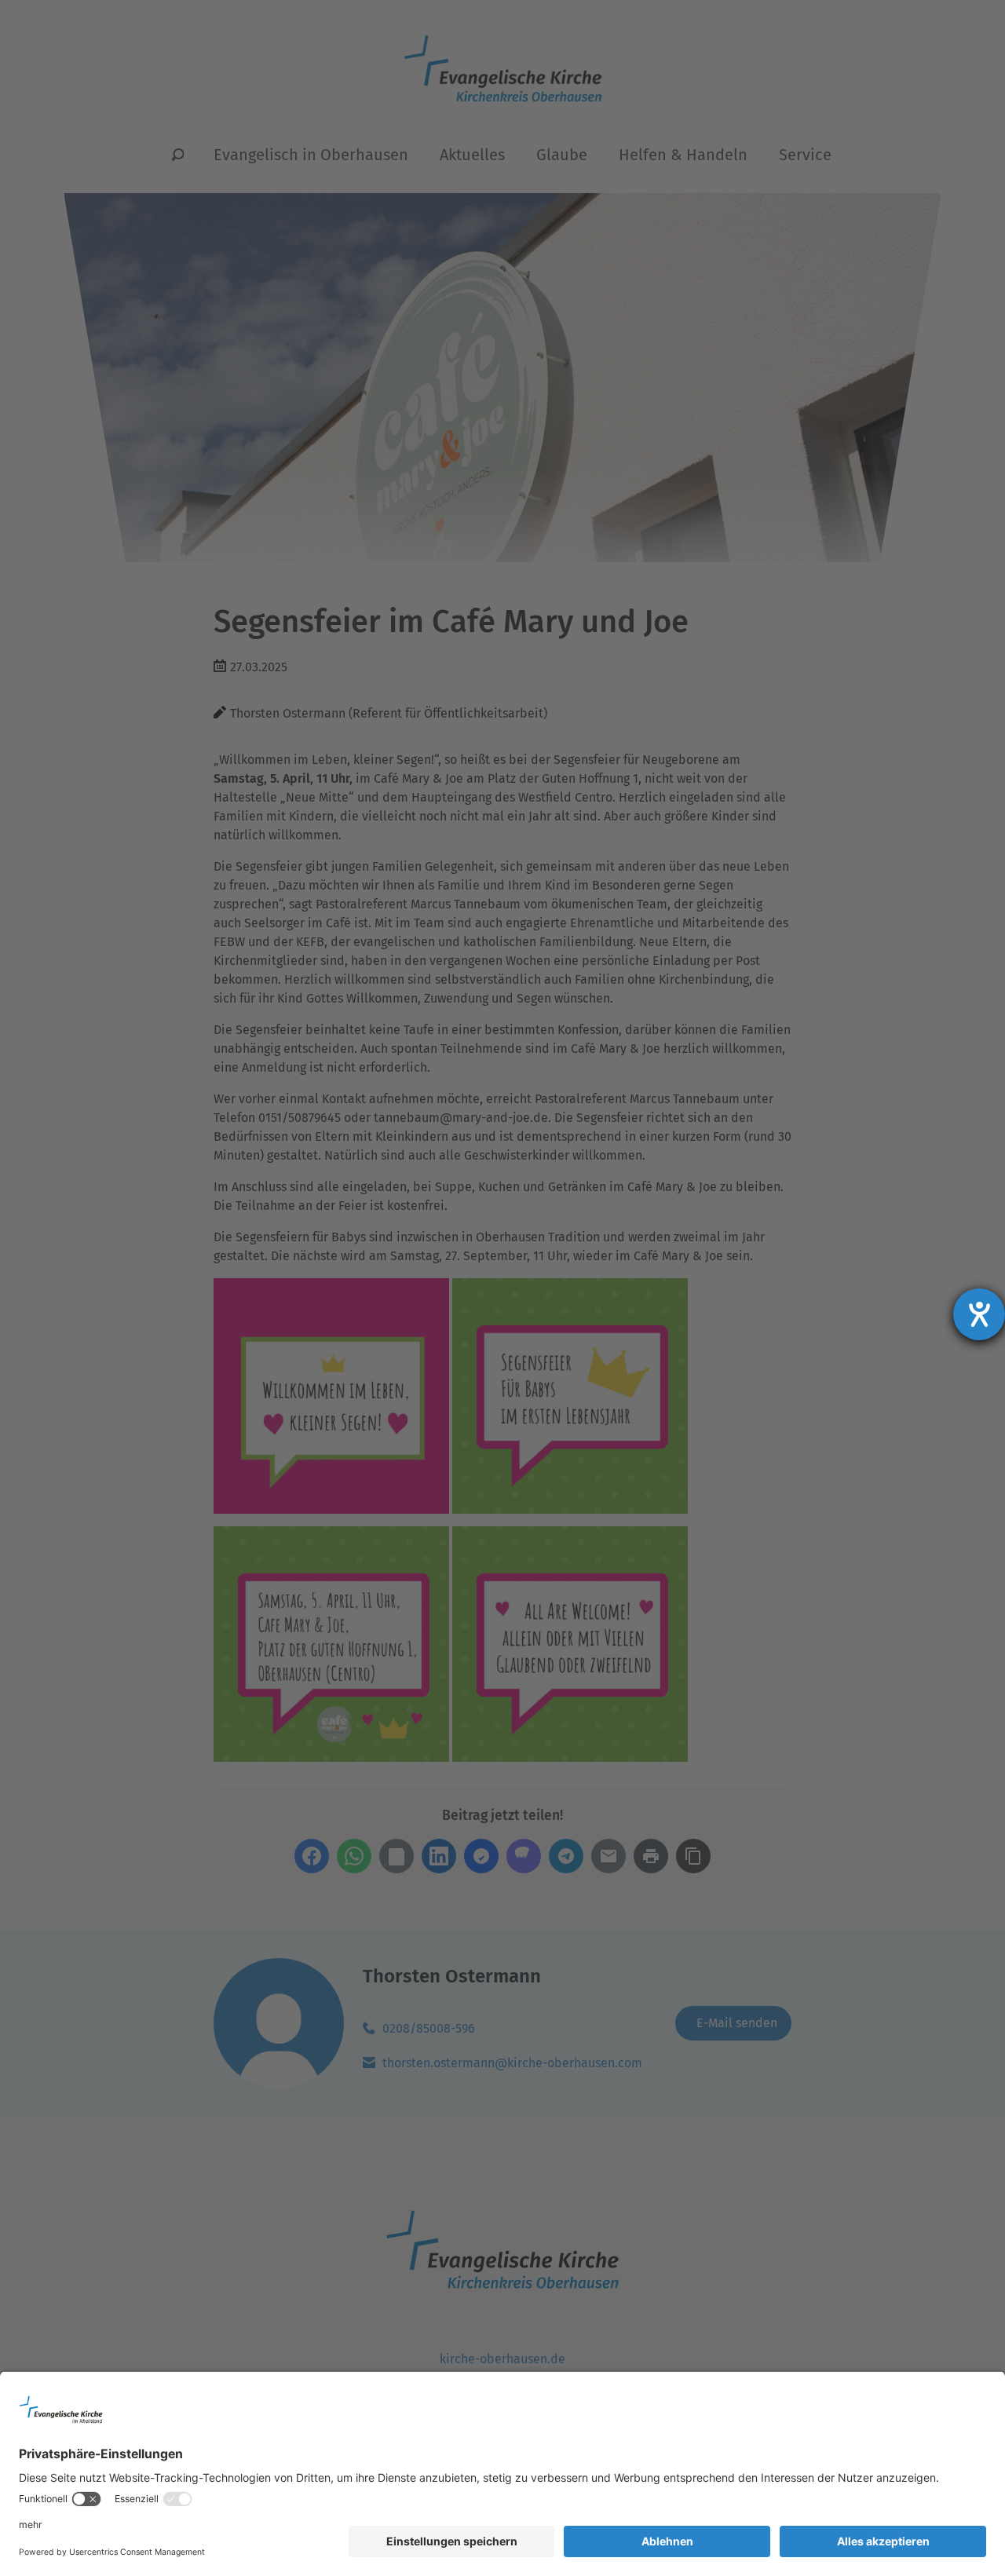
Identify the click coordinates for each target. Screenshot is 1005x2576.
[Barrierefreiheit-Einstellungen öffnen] (979, 1314)
